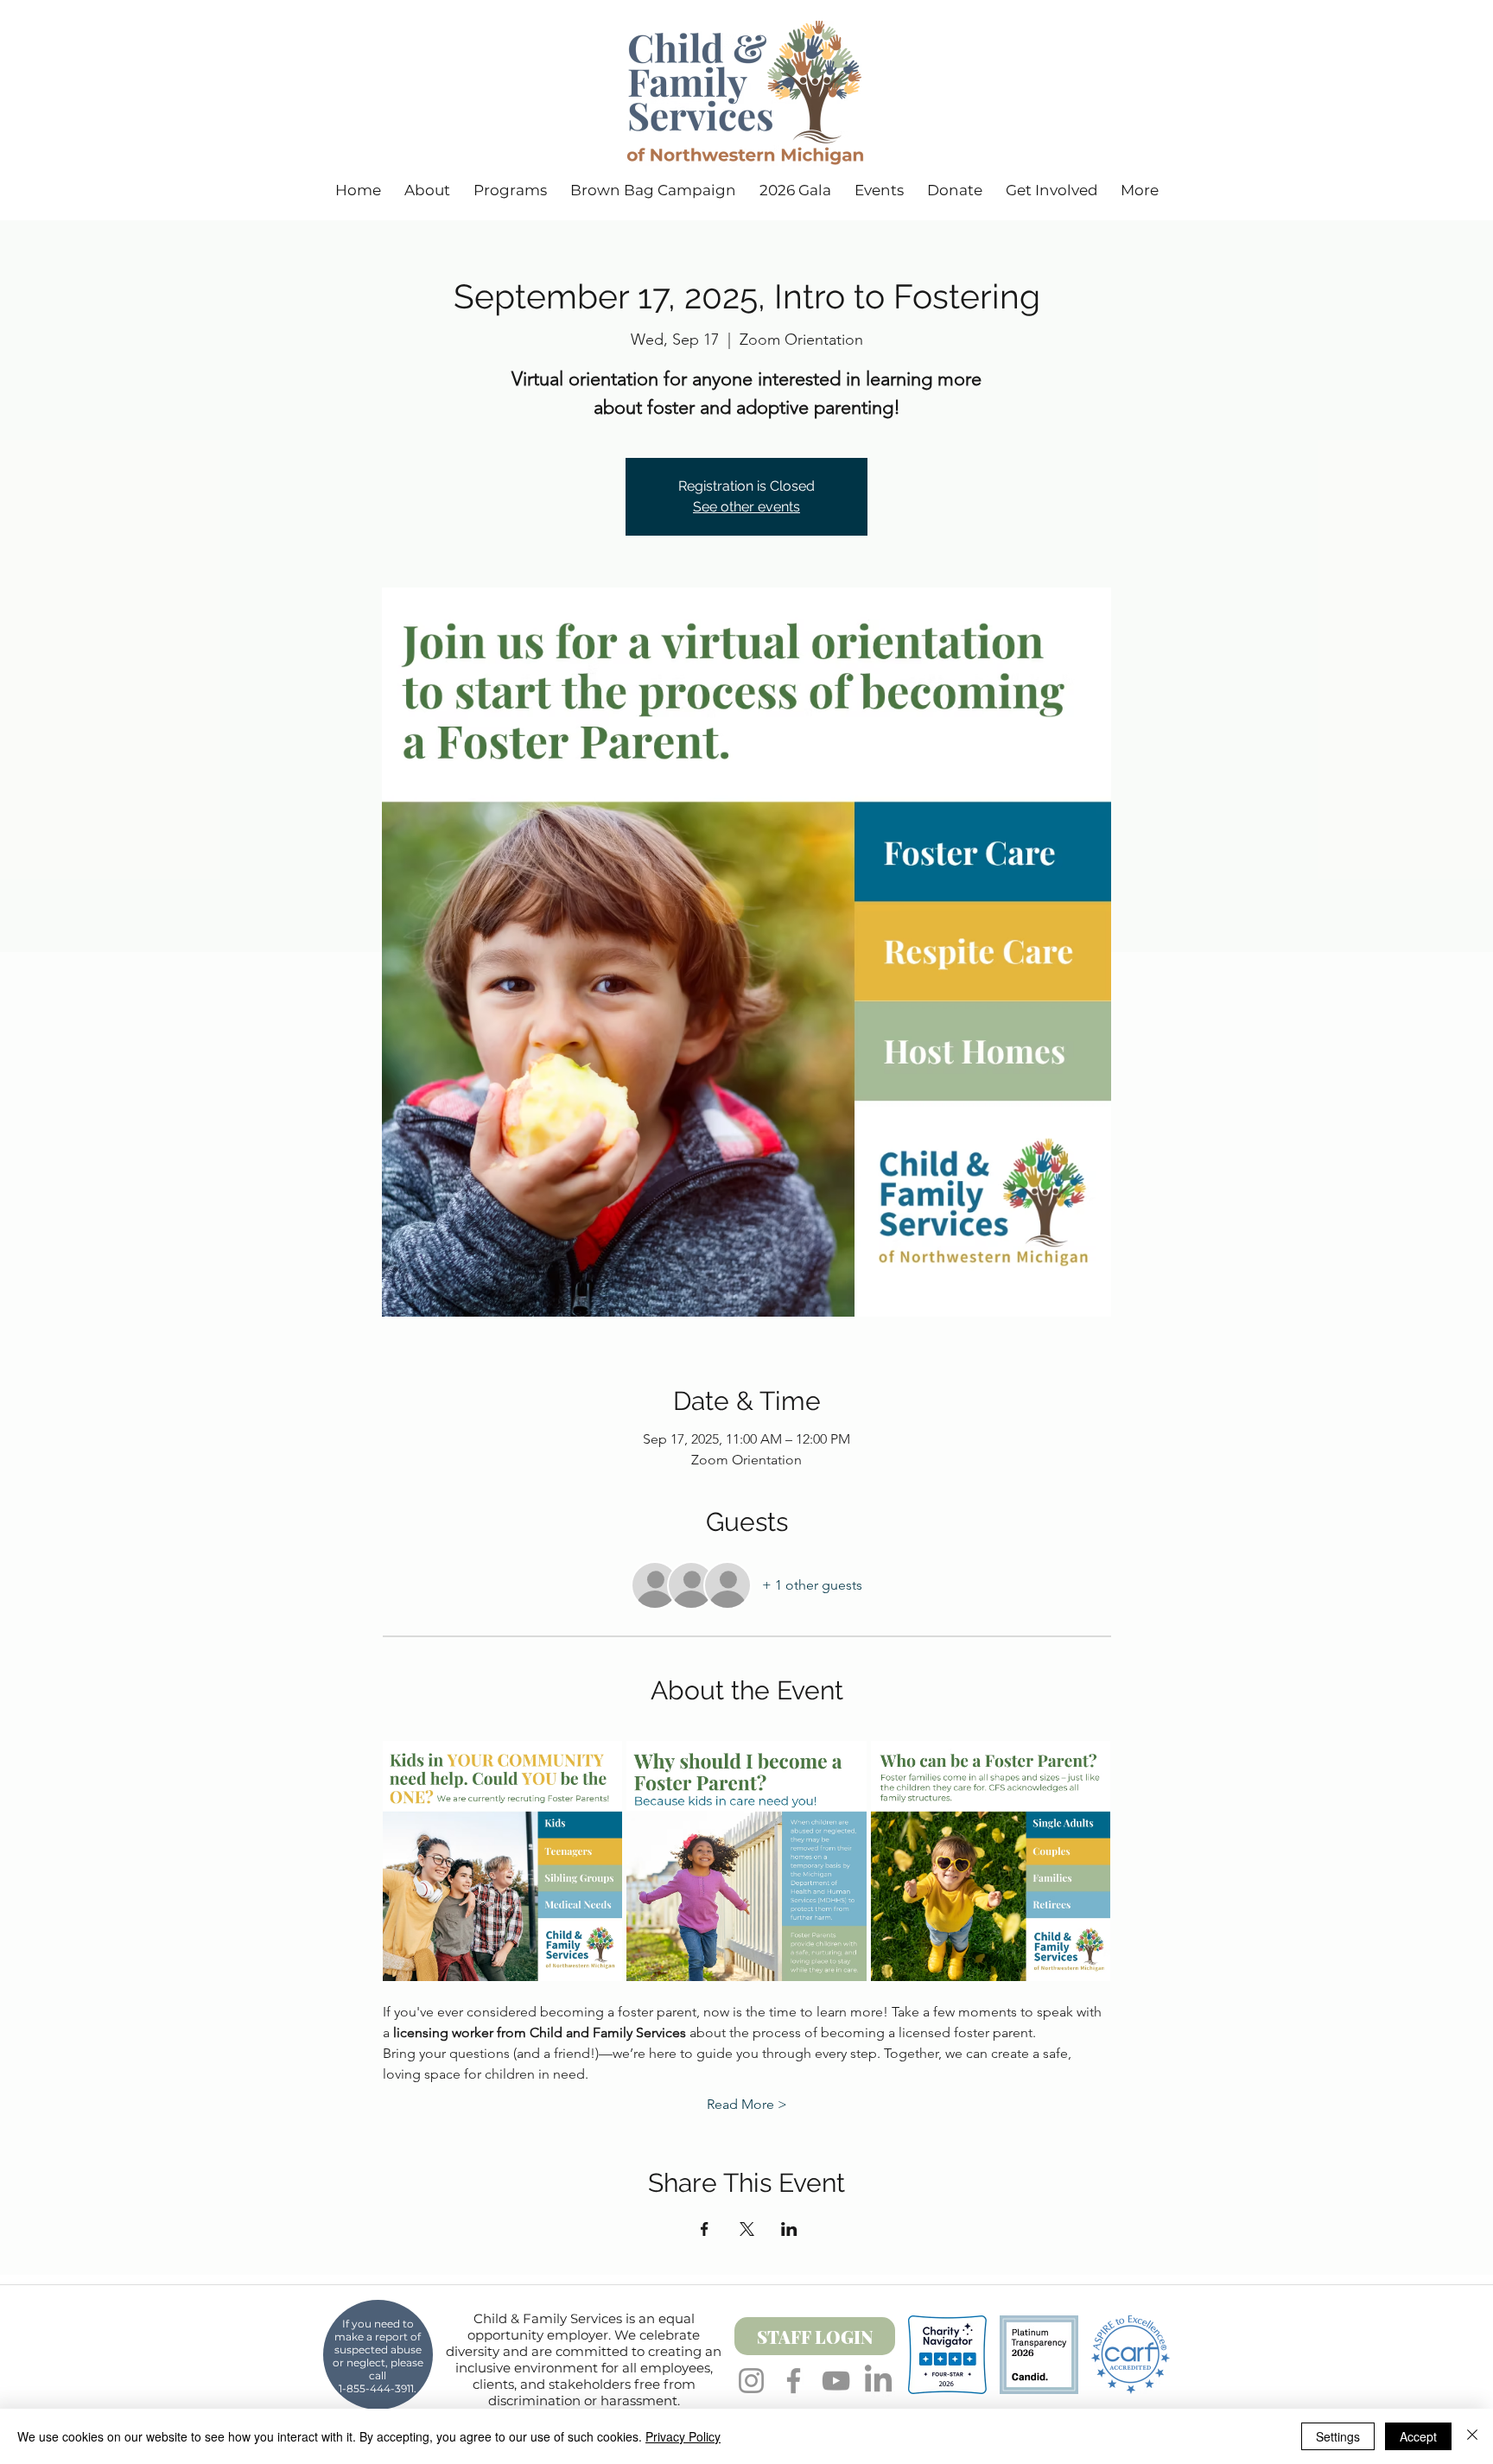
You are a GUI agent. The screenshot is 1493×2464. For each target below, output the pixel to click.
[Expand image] (503, 1861)
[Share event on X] (747, 2229)
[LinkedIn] (878, 2381)
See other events (746, 507)
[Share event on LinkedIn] (789, 2229)
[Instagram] (751, 2381)
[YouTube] (836, 2381)
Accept (1418, 2436)
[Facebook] (794, 2381)
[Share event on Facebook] (705, 2229)
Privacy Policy (683, 2436)
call (378, 2375)
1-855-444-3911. (378, 2388)
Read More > (747, 2104)
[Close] (1472, 2436)
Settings (1338, 2436)
